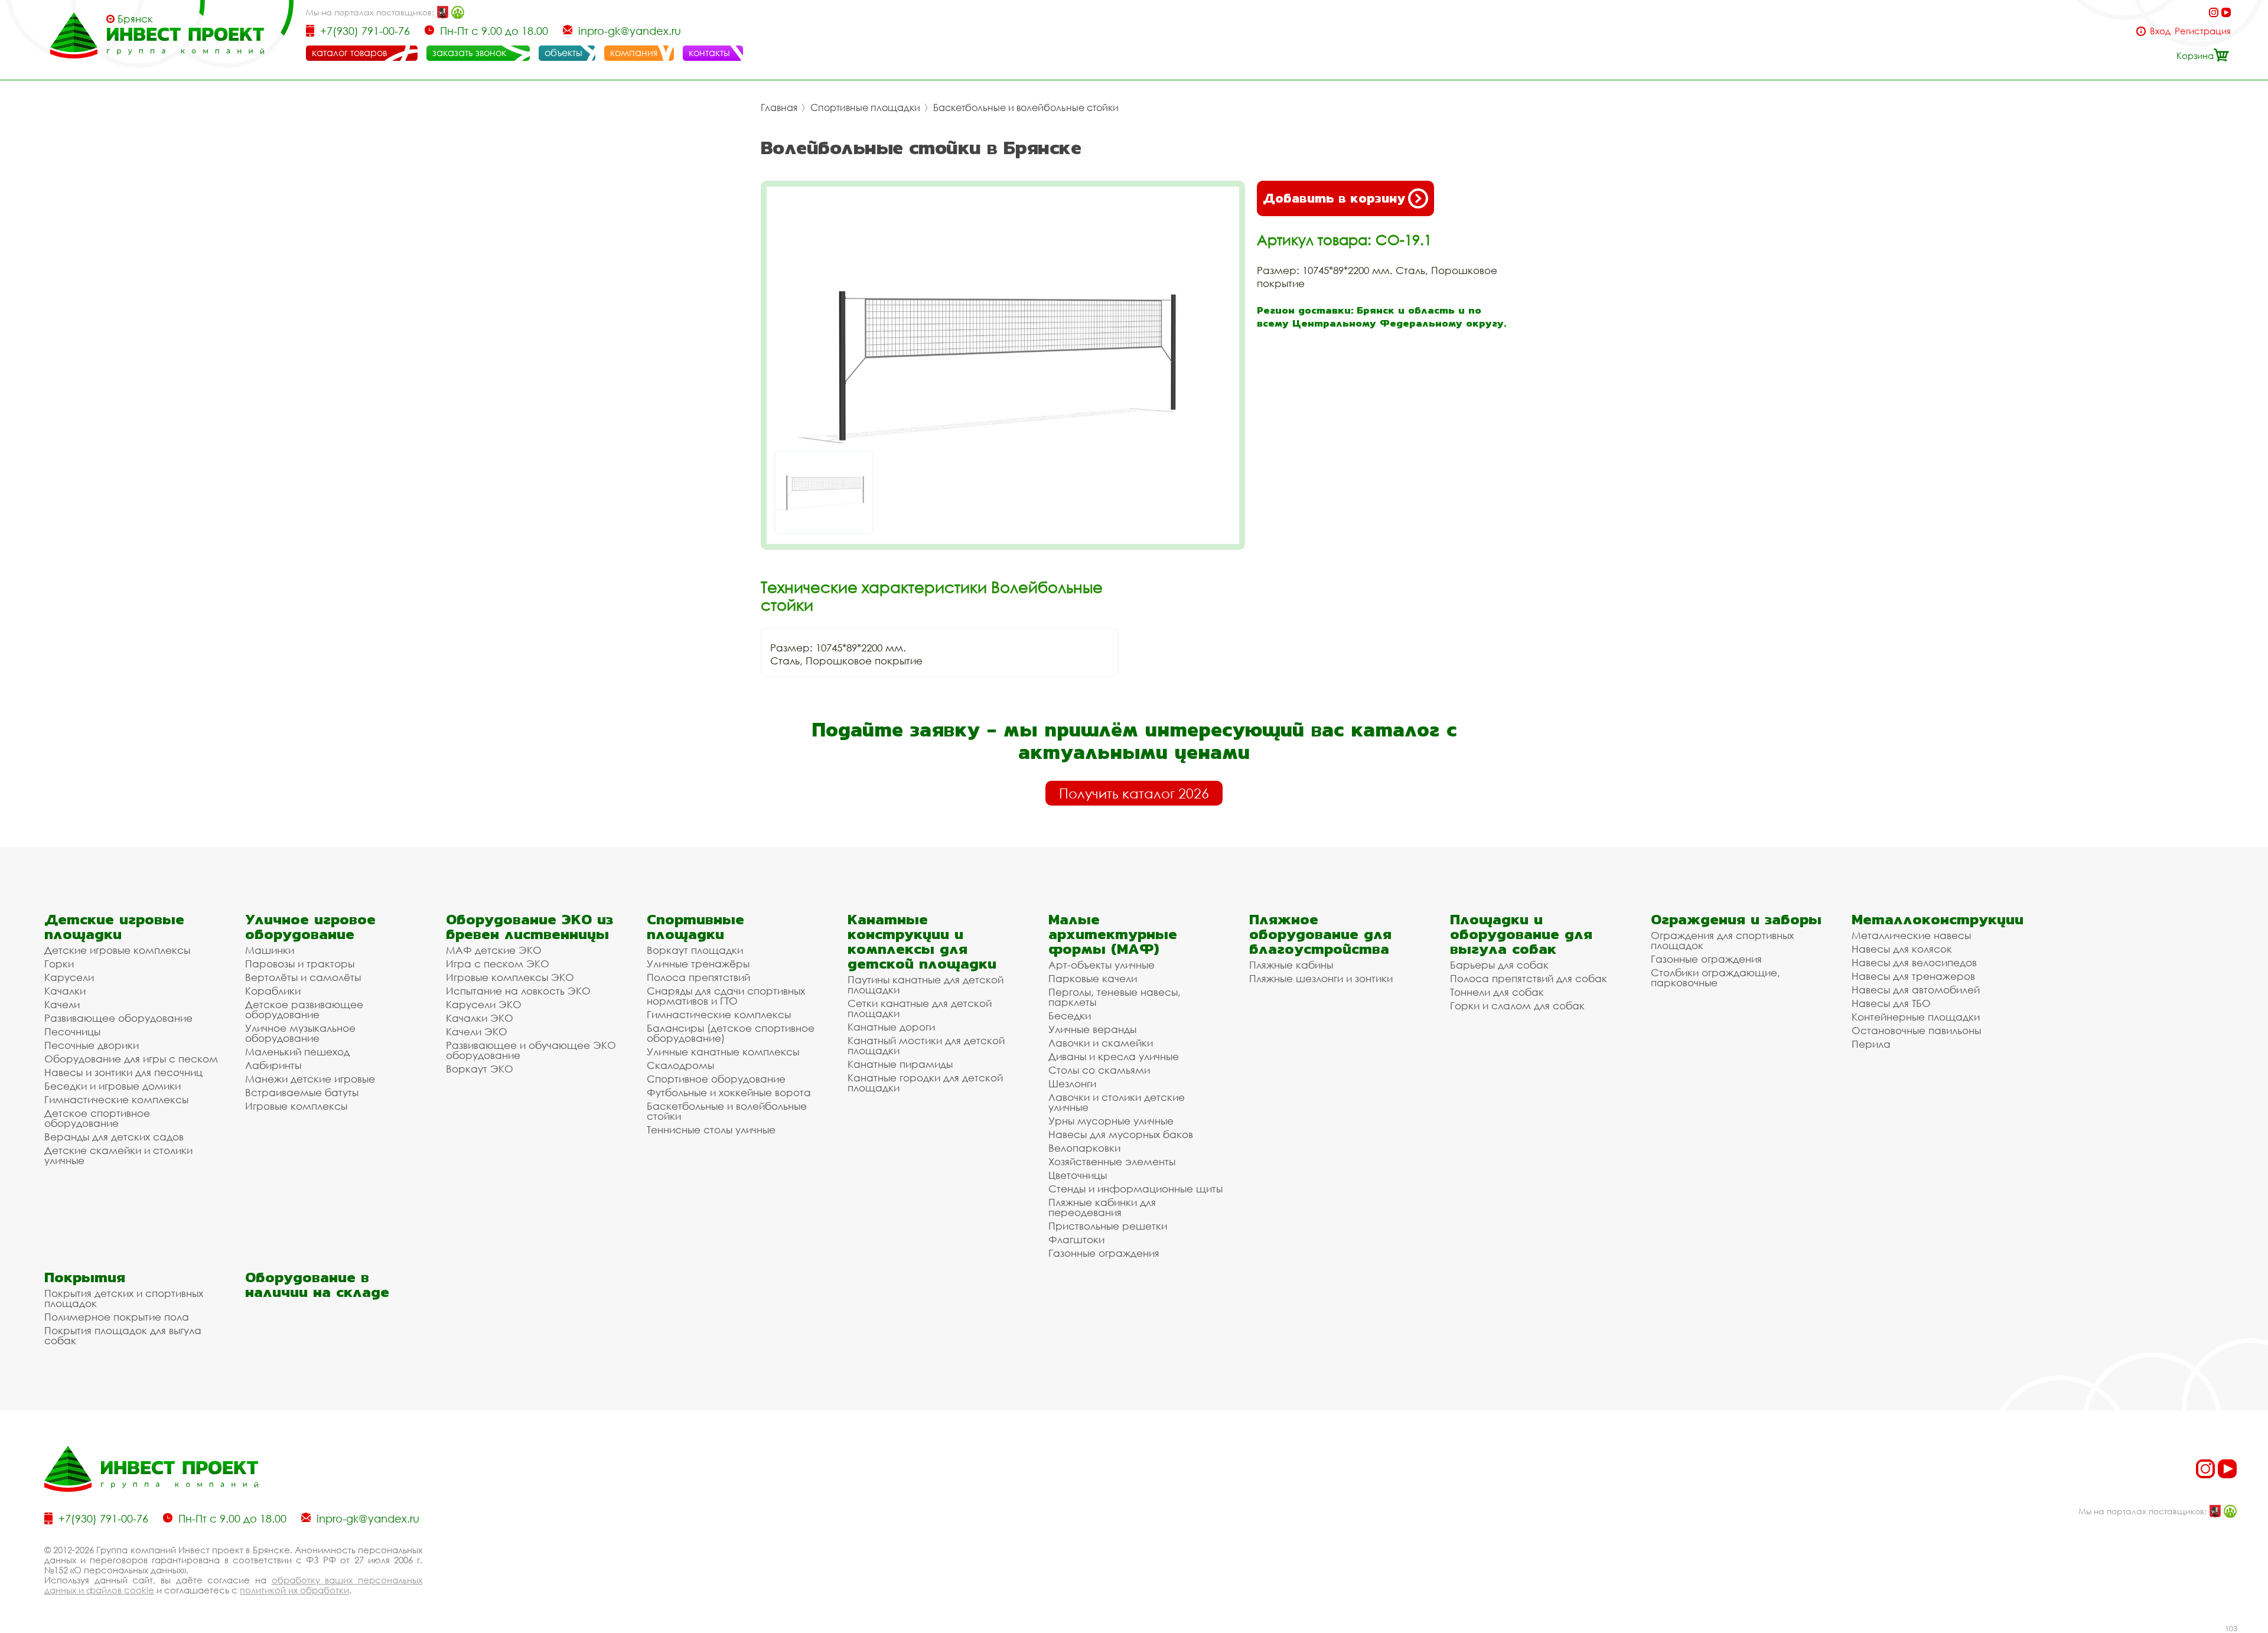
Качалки (65, 991)
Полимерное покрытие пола (117, 1317)
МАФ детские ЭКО (494, 950)
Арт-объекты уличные (1102, 965)
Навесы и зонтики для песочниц (123, 1072)
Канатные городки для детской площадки (925, 1083)
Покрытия (85, 1277)
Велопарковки (1084, 1148)
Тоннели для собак (1497, 992)
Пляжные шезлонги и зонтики (1321, 978)
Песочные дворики (92, 1045)
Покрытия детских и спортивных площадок (124, 1298)
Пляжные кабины (1291, 965)
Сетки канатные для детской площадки (920, 1008)
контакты (709, 53)
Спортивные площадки (865, 107)
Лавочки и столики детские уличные (1117, 1102)
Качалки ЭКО (480, 1018)
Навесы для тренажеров (1913, 976)
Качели (62, 1004)
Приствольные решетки (1108, 1226)
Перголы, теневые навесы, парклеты (1115, 997)
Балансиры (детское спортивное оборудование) (731, 1033)
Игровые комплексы (296, 1106)
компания (634, 53)
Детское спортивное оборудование (97, 1118)
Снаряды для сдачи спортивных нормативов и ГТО (726, 996)
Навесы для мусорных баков (1121, 1134)
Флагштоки (1076, 1239)
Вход (2160, 31)
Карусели (69, 977)
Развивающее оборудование (118, 1018)
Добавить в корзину (1334, 198)
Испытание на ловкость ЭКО (518, 991)
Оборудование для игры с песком (131, 1059)
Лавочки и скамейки (1101, 1043)
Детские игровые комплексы (117, 950)
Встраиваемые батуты (302, 1092)
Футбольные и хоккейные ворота (729, 1092)
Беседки (1070, 1016)
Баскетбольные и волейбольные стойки (1026, 107)
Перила (1871, 1044)
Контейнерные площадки (1916, 1017)
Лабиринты (273, 1065)
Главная (779, 107)
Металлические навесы (1911, 935)
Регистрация (2203, 31)
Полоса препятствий (698, 977)
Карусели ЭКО (484, 1004)
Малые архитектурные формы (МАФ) (1113, 934)
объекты (563, 53)
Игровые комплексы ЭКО (510, 977)
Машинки (270, 950)
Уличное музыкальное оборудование (300, 1033)
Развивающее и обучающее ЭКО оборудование (531, 1050)
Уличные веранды (1092, 1029)
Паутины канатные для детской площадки (926, 985)
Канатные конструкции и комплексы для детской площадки (922, 941)
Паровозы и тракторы (300, 964)
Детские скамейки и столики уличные (118, 1155)
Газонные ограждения (1104, 1253)
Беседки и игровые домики (113, 1086)
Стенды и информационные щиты (1135, 1189)
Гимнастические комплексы (116, 1099)
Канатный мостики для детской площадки (926, 1045)
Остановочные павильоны (1916, 1030)
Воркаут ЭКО (480, 1069)
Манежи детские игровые (310, 1079)
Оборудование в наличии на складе (317, 1285)
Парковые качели (1093, 978)
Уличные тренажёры (698, 964)
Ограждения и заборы (1736, 919)
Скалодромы (680, 1065)
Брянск (135, 19)
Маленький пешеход (297, 1052)
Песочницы (72, 1031)
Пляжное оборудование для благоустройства (1320, 934)
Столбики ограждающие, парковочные (1715, 977)
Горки (59, 964)
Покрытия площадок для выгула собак (123, 1335)
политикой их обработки (294, 1590)
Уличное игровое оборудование (310, 927)
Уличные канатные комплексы (723, 1052)
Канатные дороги (891, 1027)
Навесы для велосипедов (1914, 962)
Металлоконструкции (1938, 919)
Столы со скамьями (1099, 1070)
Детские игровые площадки (114, 927)
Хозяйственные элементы (1112, 1161)
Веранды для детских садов (114, 1137)
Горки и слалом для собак (1517, 1005)
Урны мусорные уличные (1111, 1121)
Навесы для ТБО (1891, 1003)
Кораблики (273, 991)
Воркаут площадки (695, 950)
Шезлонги (1072, 1083)
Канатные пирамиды (900, 1064)
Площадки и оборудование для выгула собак (1521, 934)
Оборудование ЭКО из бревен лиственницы (529, 927)
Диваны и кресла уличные (1114, 1056)
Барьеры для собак (1499, 965)
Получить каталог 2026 (1134, 793)
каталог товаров (349, 53)
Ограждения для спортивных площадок (1722, 940)
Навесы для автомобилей (1916, 990)
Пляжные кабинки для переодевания (1102, 1207)
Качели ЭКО (477, 1031)
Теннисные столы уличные (711, 1130)
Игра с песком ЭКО (498, 964)
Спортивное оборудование (716, 1079)
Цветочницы (1078, 1175)
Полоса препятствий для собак (1529, 978)
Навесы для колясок (1902, 949)
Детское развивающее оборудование (304, 1009)
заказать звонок (469, 53)
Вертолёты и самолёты (303, 977)
